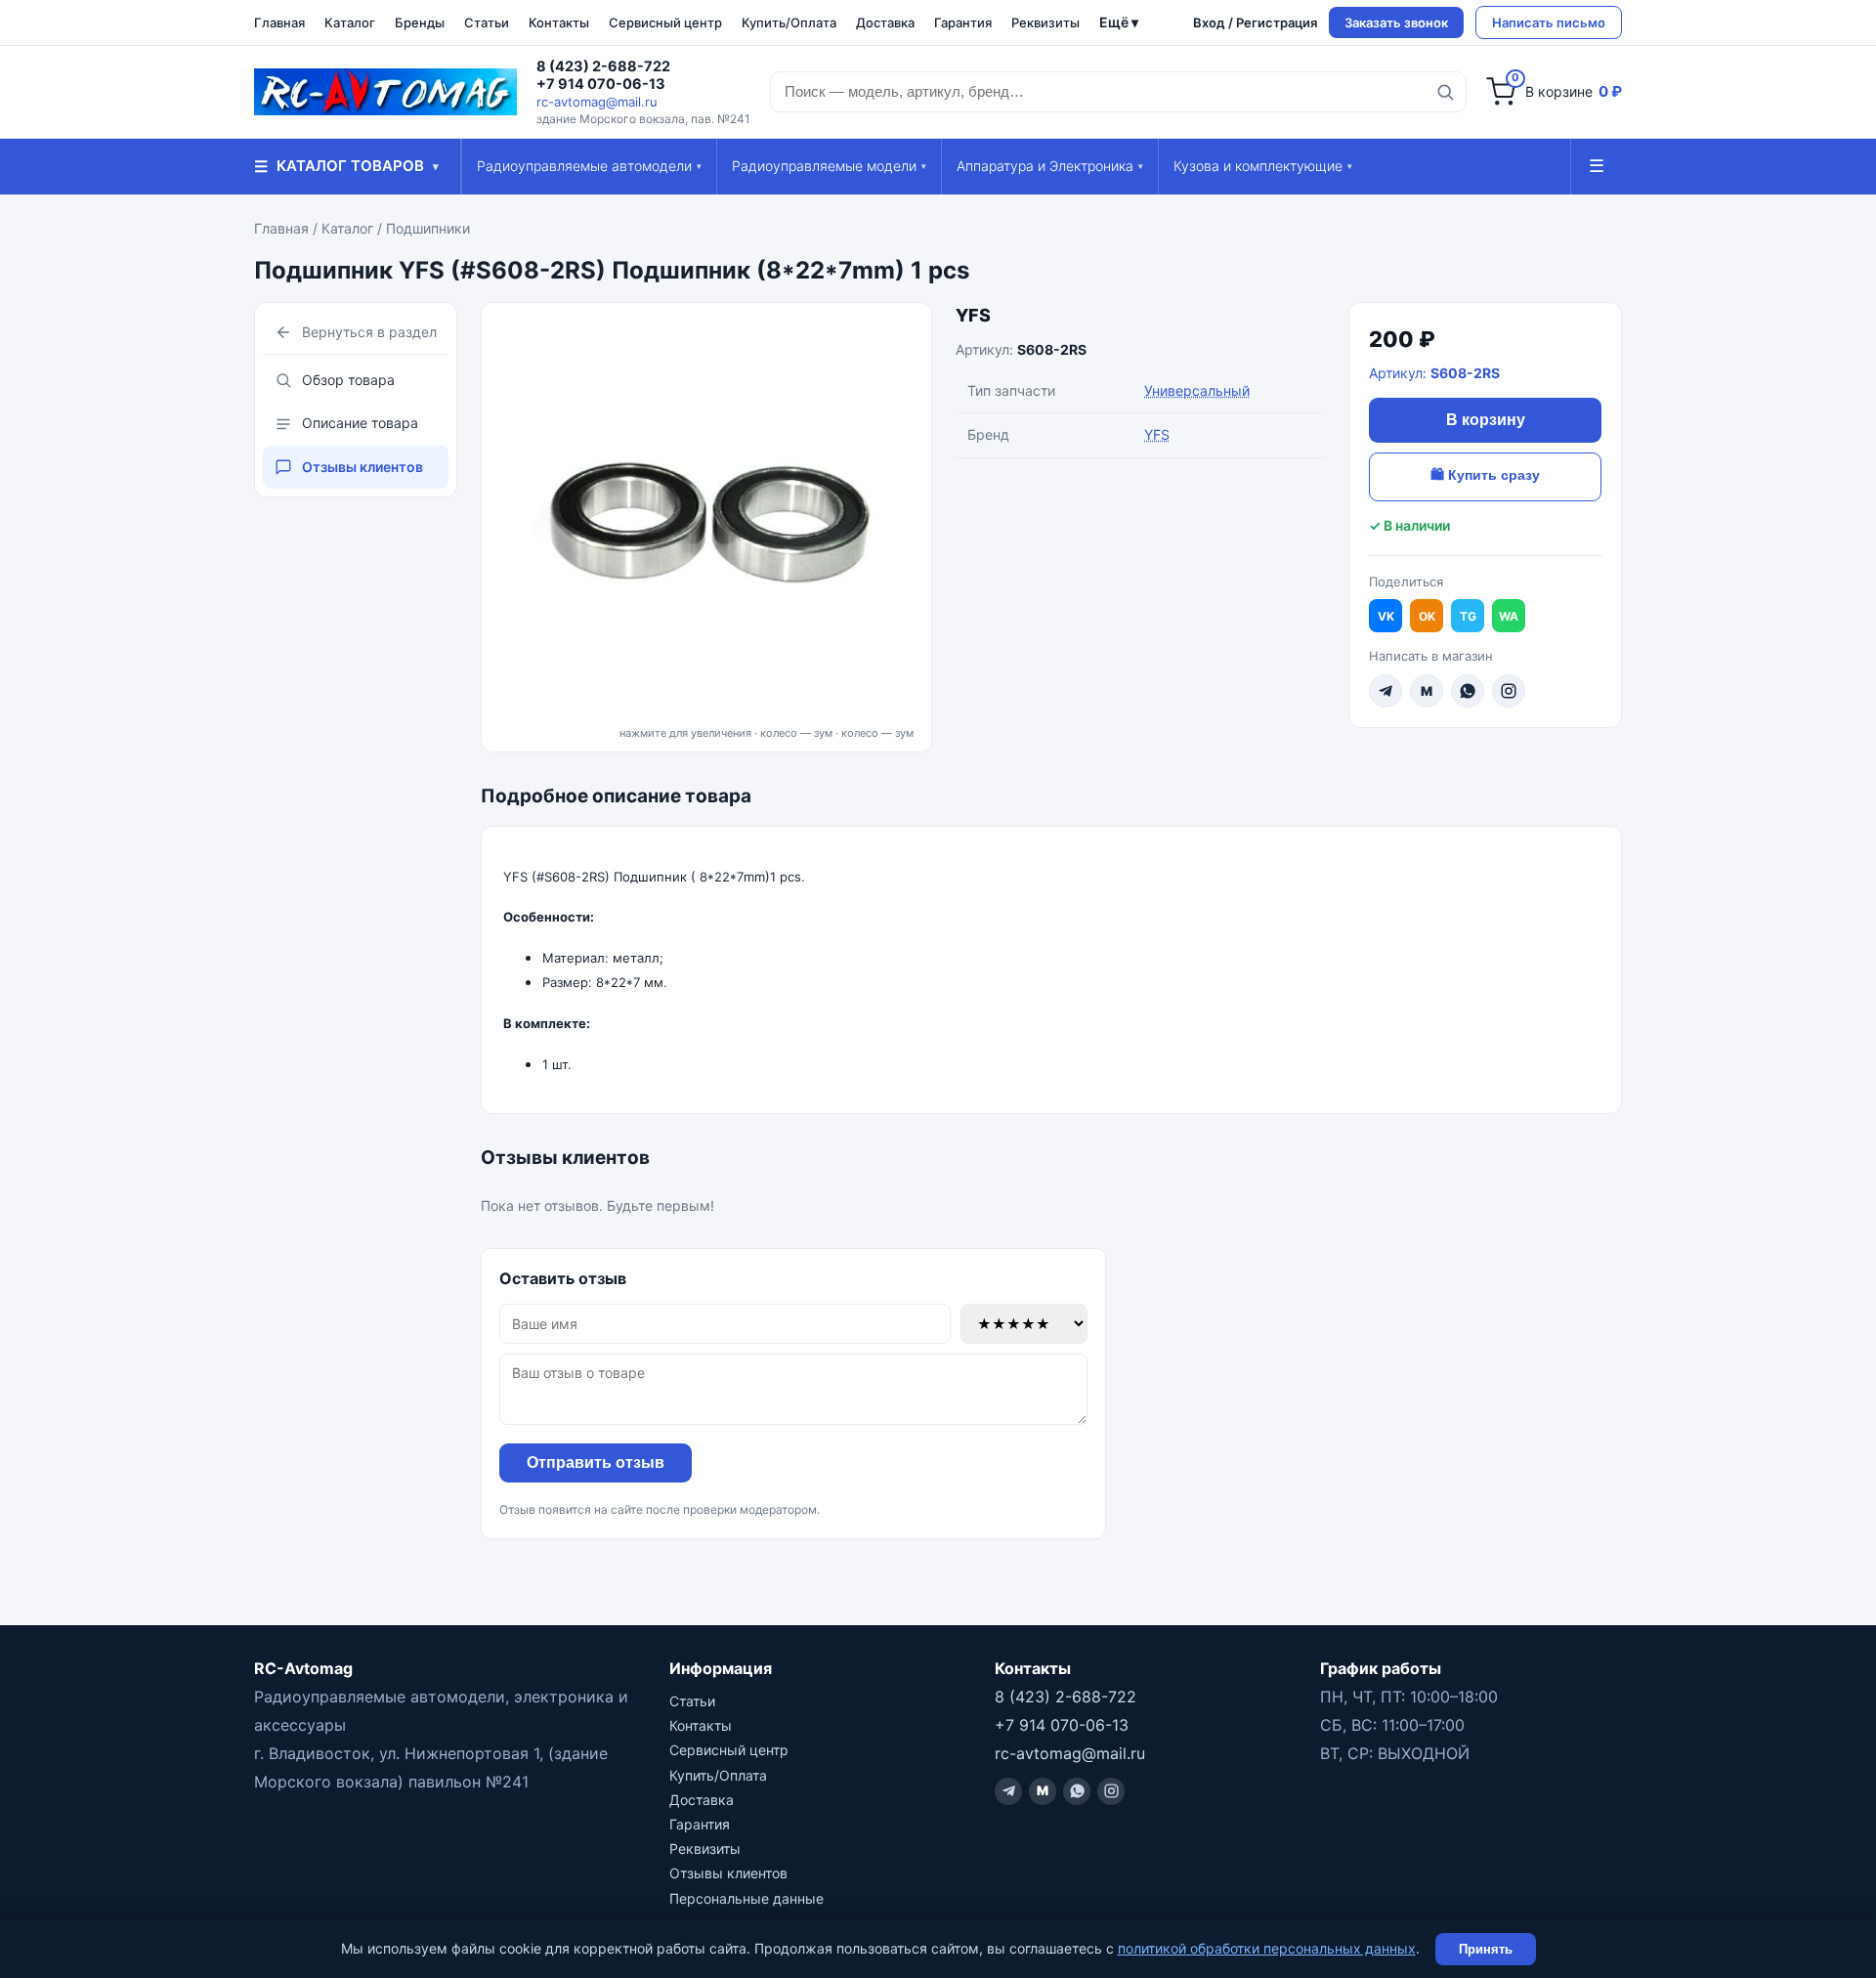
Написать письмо (1549, 22)
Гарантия (963, 22)
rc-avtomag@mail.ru (597, 102)
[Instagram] (1509, 691)
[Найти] (1445, 92)
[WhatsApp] (1468, 691)
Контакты (559, 22)
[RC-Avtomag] (385, 92)
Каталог (350, 22)
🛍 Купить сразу (1485, 475)
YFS (973, 315)
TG (1468, 616)
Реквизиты (1045, 22)
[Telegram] (1386, 691)
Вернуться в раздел (369, 332)
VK (1386, 616)
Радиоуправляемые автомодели (589, 166)
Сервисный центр (665, 22)
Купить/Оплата (789, 22)
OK (1427, 616)
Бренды (420, 22)
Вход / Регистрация (1255, 22)
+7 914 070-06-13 (601, 84)
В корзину (1486, 420)
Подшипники (428, 228)
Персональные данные (746, 1898)
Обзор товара (348, 380)
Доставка (885, 22)
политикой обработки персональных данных (1267, 1948)
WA (1509, 616)
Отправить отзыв (596, 1462)
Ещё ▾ (1119, 22)
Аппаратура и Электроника (1050, 166)
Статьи (487, 22)
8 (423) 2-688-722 (603, 66)
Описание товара (360, 423)
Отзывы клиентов (362, 467)
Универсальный (1197, 390)
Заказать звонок (1396, 22)
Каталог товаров (346, 166)
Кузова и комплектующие (1263, 166)
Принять (1486, 1949)
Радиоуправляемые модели (829, 166)
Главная (279, 22)
